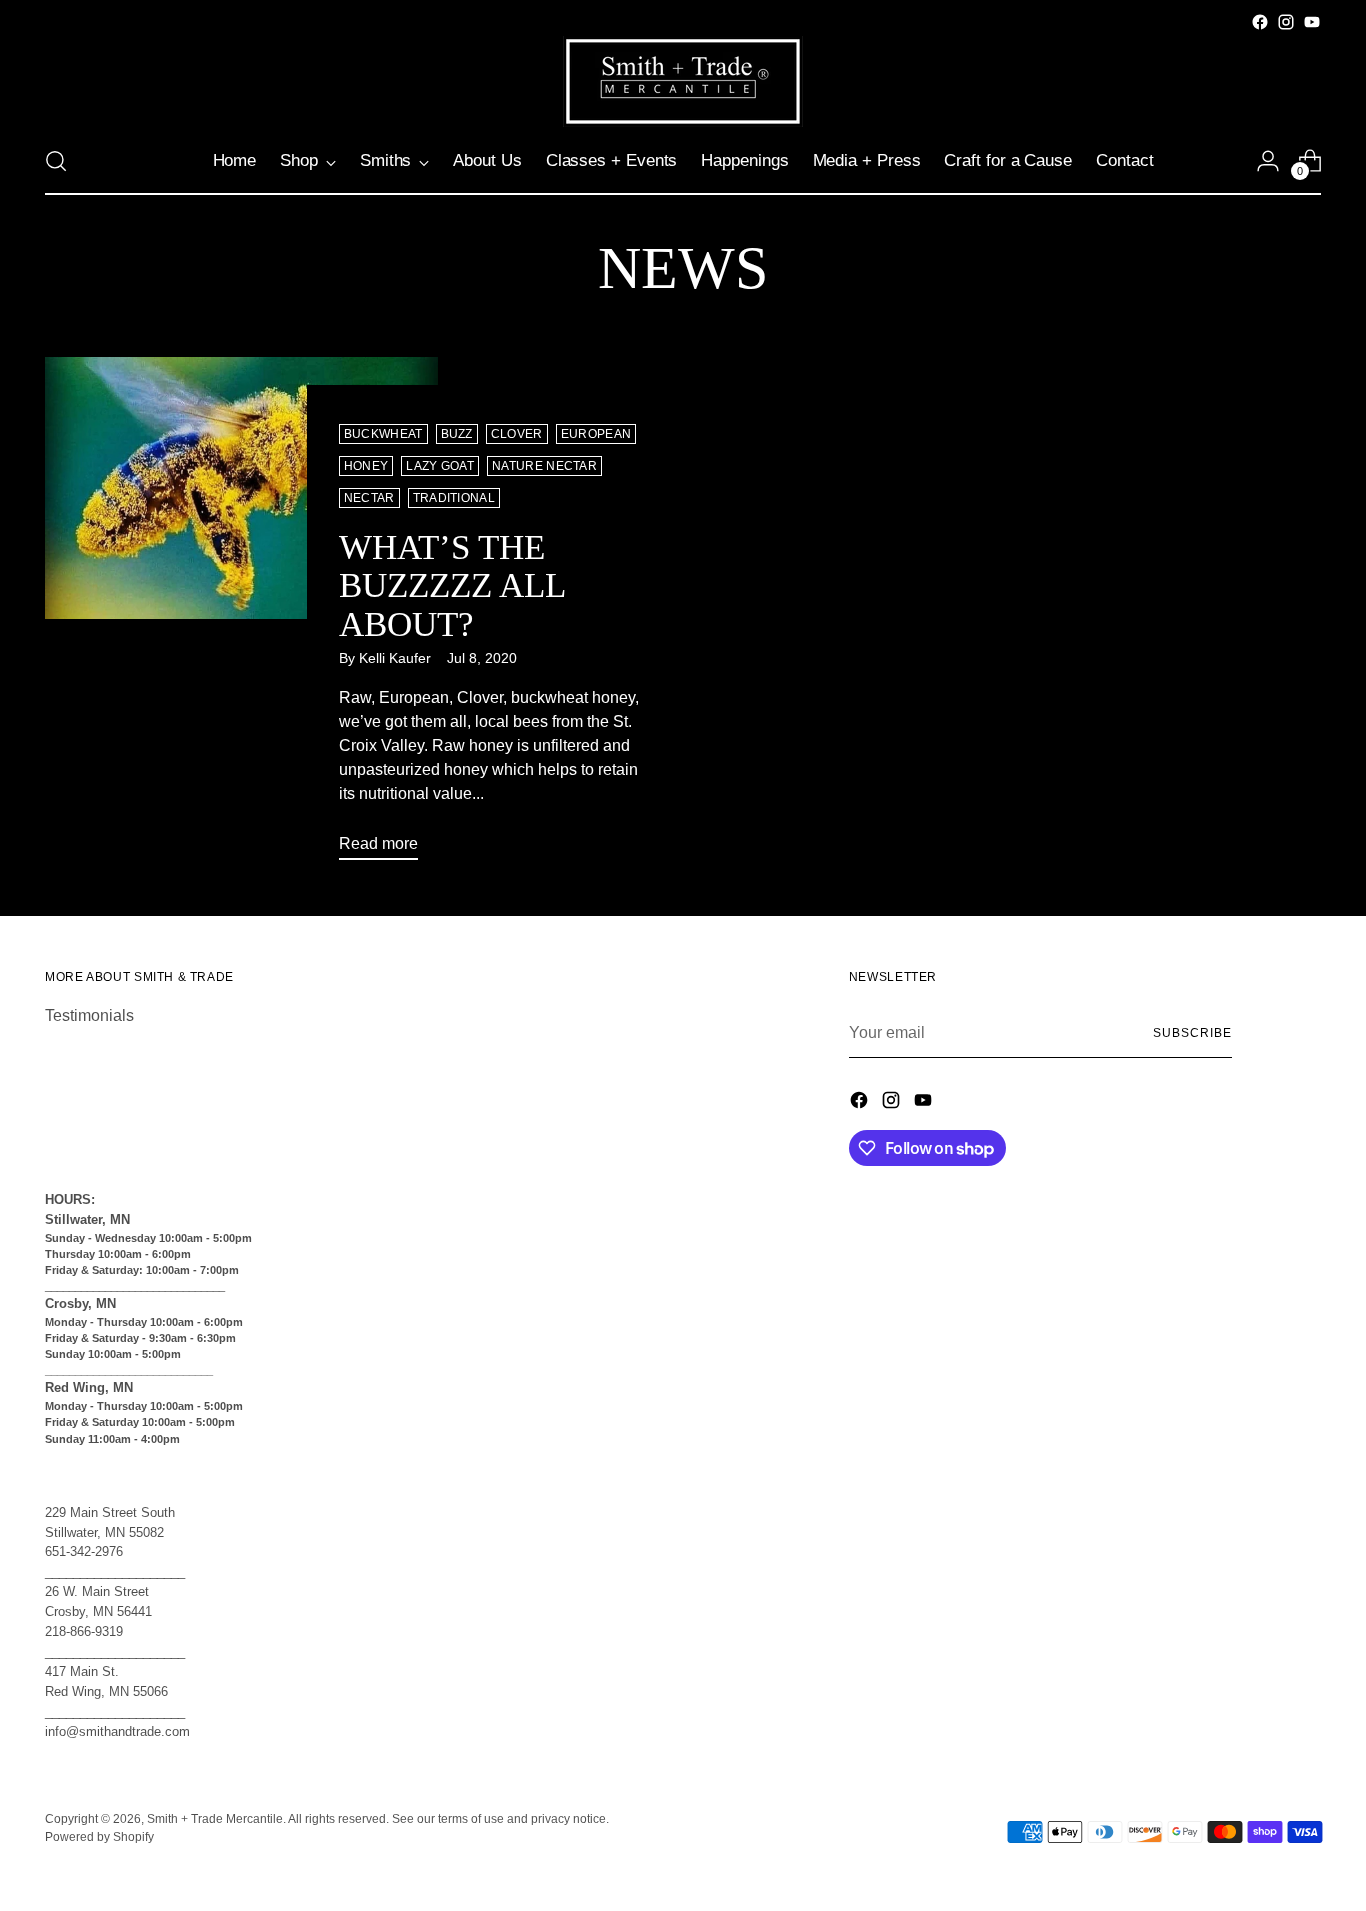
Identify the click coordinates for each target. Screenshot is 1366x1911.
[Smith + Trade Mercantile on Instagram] (1286, 22)
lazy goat (440, 466)
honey (366, 466)
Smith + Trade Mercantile (215, 1819)
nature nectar (544, 466)
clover (517, 434)
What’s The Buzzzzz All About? (452, 586)
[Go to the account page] (1268, 161)
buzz (457, 434)
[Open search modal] (56, 161)
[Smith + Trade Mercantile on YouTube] (1312, 22)
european (596, 434)
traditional (454, 498)
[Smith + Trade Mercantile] (683, 81)
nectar (369, 498)
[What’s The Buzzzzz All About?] (241, 616)
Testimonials (89, 1015)
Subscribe (1192, 1033)
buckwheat (383, 434)
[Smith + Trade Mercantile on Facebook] (1260, 22)
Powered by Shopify (99, 1837)
